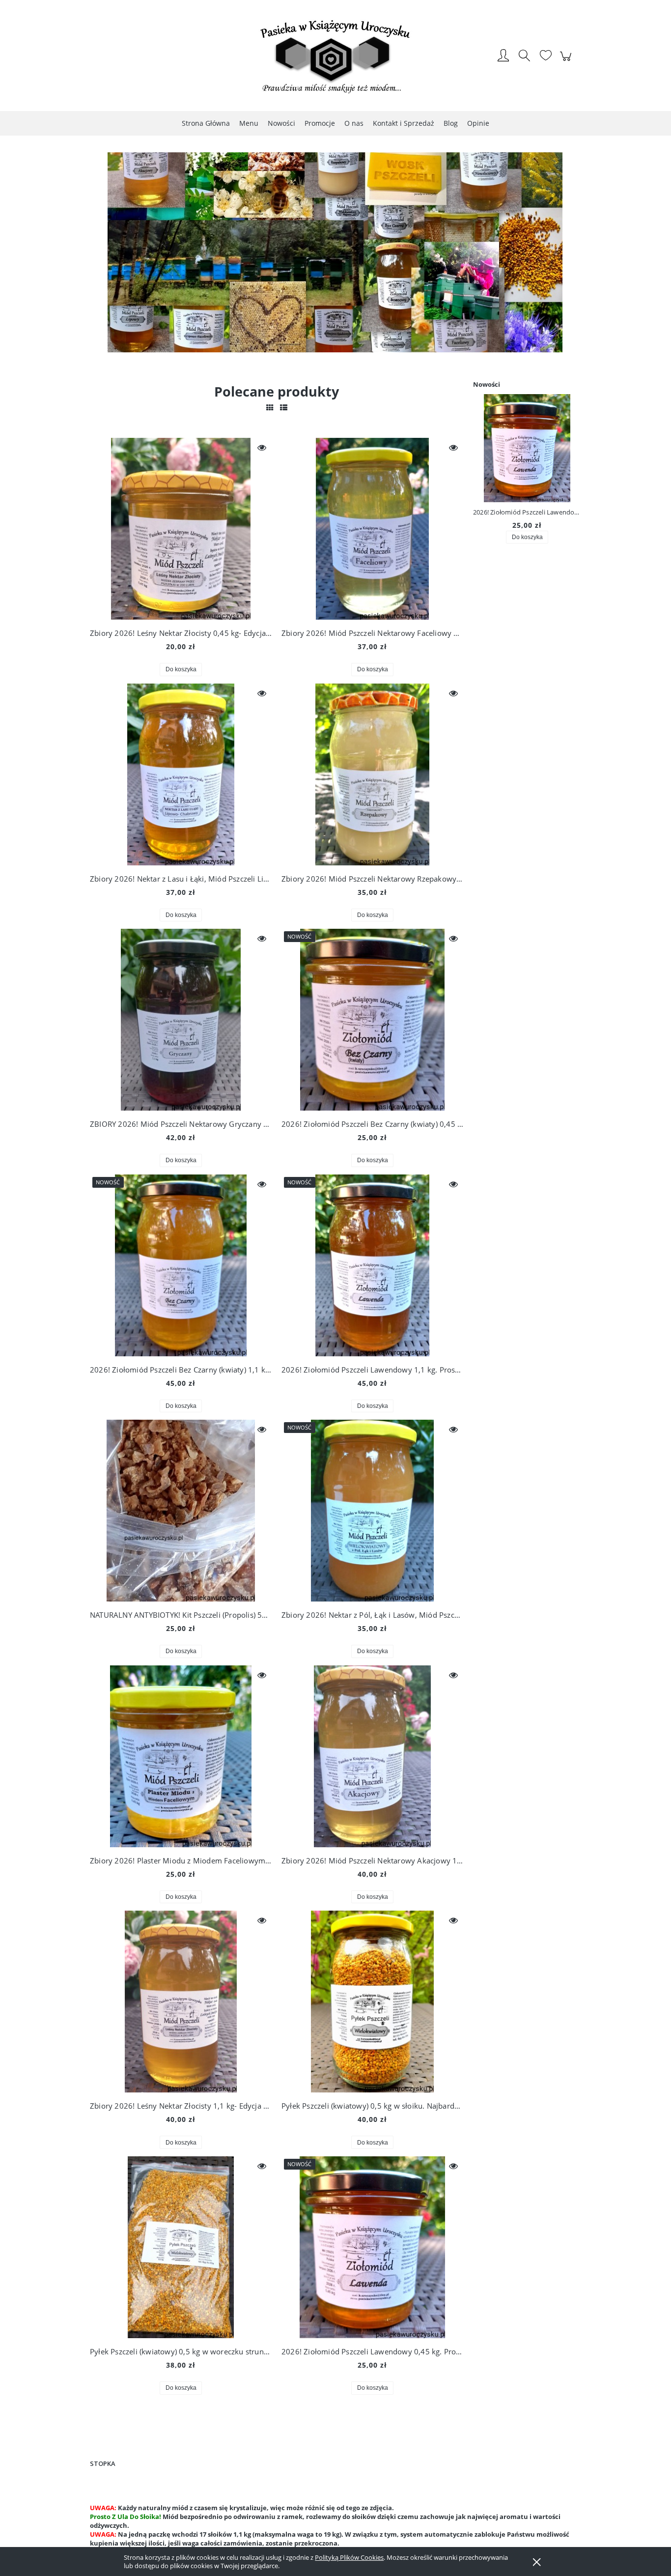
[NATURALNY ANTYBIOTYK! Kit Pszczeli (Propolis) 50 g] (181, 1511)
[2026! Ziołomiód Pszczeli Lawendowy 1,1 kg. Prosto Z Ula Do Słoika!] (372, 1265)
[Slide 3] (335, 258)
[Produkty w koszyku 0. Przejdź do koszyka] (567, 61)
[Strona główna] (335, 57)
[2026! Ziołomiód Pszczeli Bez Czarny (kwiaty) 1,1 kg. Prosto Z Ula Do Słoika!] (181, 1265)
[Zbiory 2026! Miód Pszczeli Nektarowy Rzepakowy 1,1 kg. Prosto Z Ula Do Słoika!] (372, 774)
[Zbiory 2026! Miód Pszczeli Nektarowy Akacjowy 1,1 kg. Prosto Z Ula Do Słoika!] (372, 1756)
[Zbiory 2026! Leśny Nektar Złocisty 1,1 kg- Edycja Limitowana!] (181, 2002)
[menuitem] (206, 123)
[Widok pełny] (284, 407)
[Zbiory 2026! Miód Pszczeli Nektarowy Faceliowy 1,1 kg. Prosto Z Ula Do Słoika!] (372, 529)
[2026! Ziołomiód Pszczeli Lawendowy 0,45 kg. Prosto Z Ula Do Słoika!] (372, 2247)
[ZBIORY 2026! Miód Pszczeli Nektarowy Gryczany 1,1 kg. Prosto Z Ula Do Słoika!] (181, 1020)
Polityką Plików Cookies (349, 2557)
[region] (335, 258)
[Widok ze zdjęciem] (270, 407)
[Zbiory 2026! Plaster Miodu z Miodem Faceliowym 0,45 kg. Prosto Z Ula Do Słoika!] (181, 1756)
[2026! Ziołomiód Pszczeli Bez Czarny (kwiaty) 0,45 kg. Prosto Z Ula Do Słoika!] (372, 1020)
